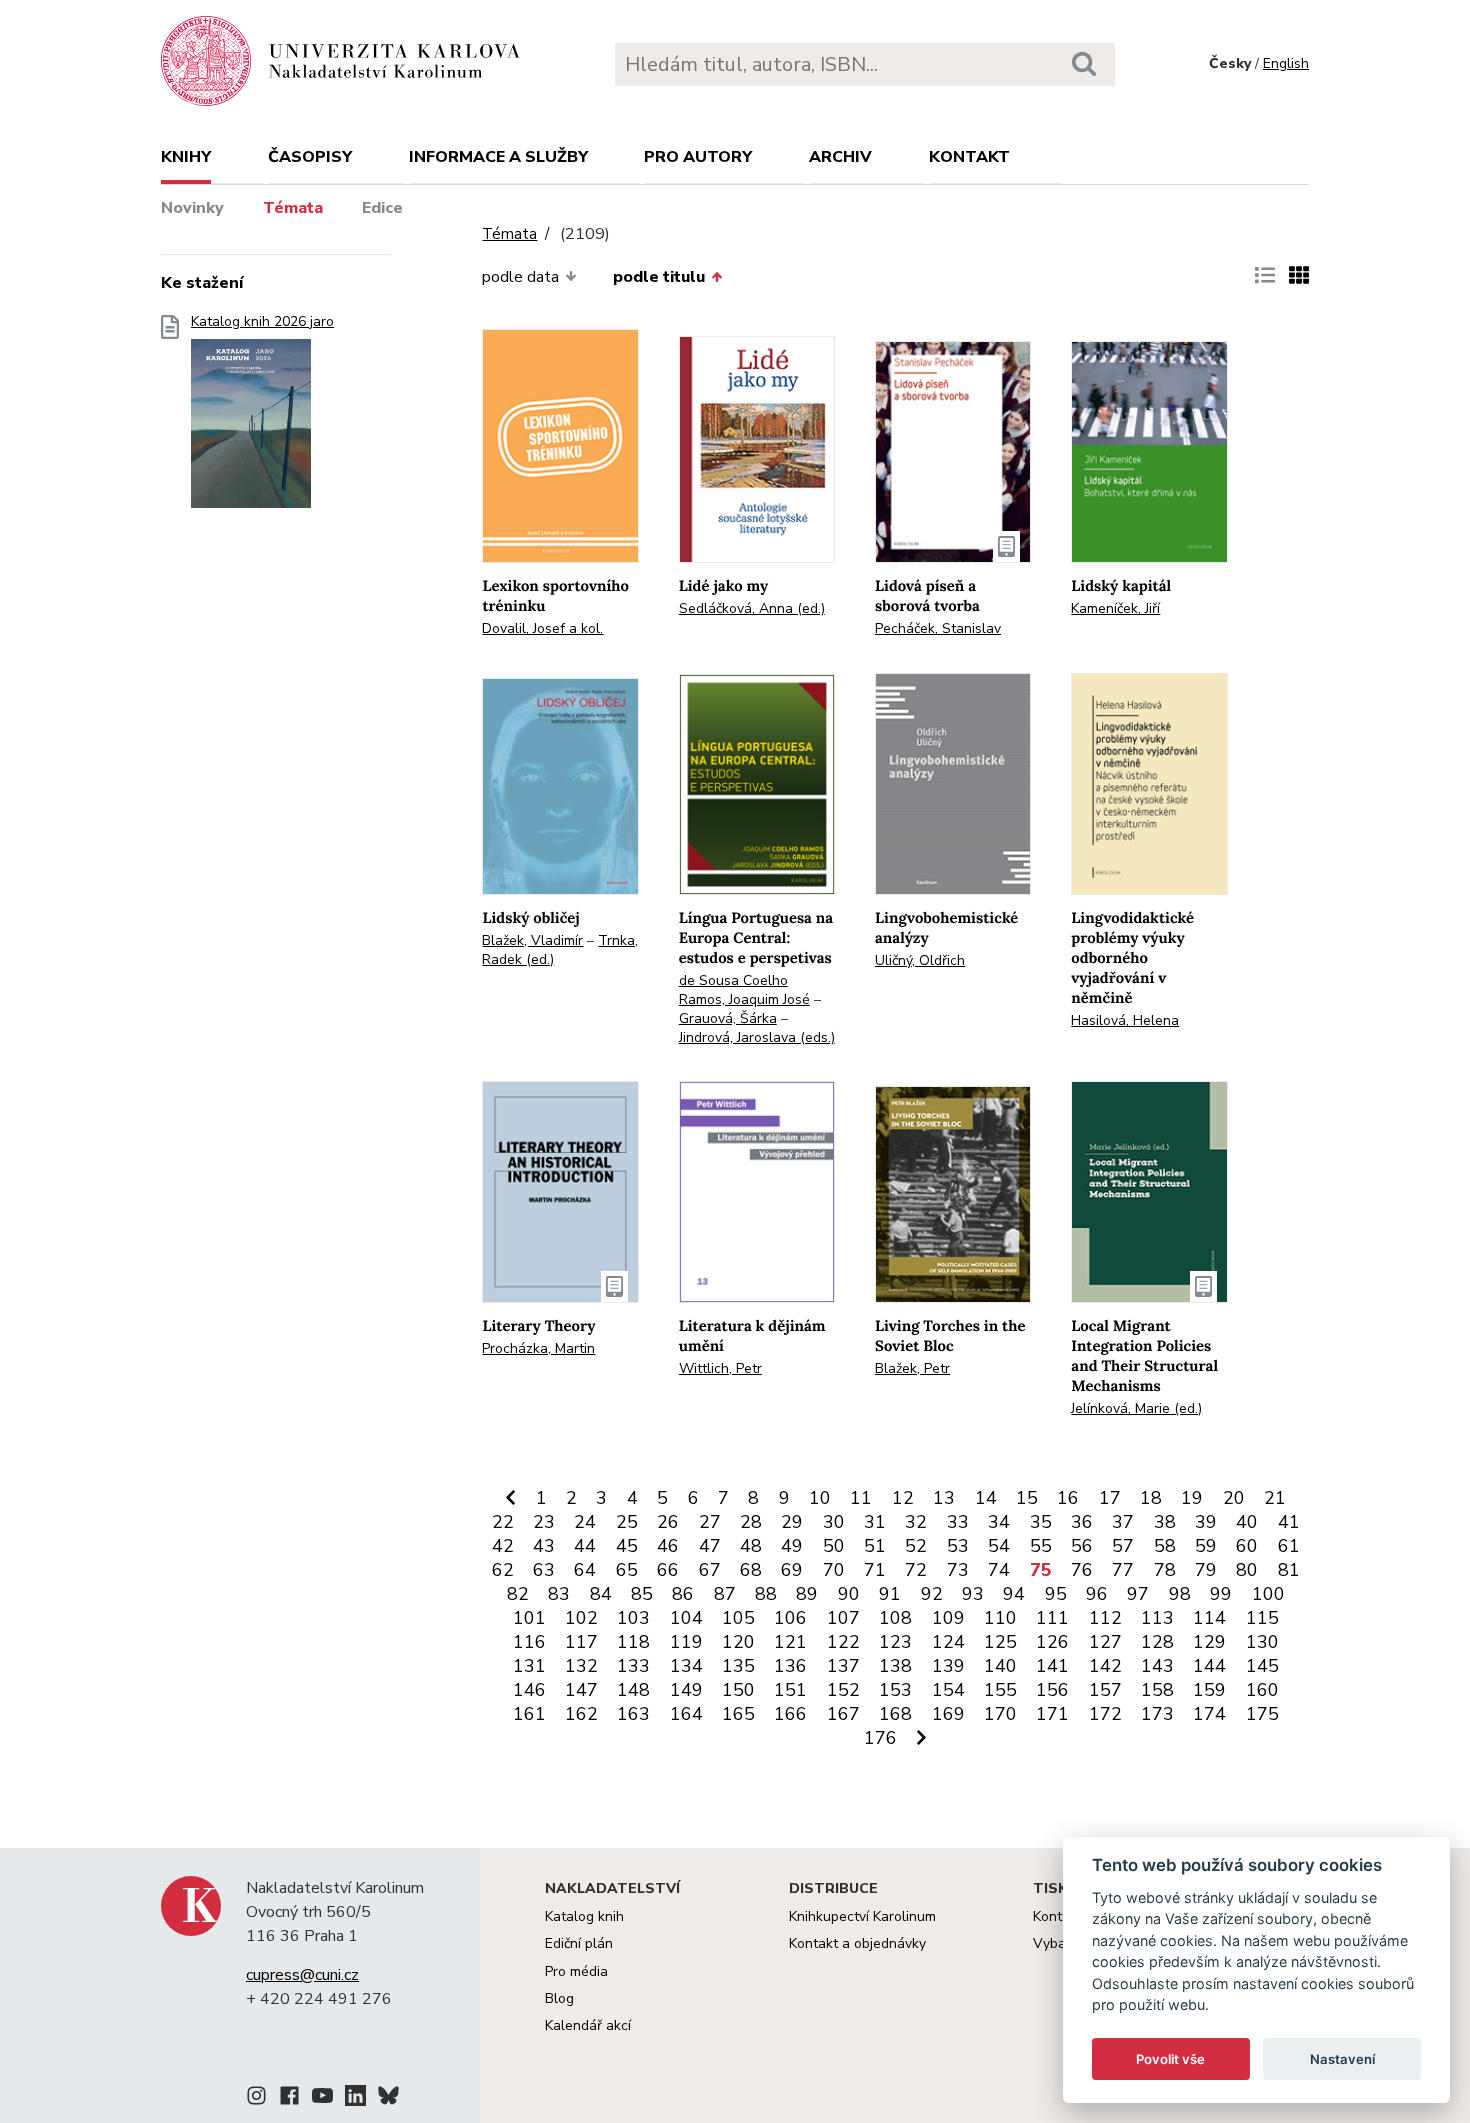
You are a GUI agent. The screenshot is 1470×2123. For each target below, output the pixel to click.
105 (738, 1618)
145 (1262, 1666)
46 (668, 1546)
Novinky (192, 208)
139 (948, 1666)
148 (633, 1690)
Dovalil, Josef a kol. (542, 628)
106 (790, 1618)
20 (1234, 1498)
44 (585, 1546)
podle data (520, 277)
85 (642, 1594)
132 (581, 1666)
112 (1105, 1618)
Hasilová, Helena (1125, 1020)
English (1286, 63)
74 (999, 1570)
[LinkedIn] (355, 2099)
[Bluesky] (388, 2099)
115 (1262, 1618)
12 (903, 1498)
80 (1247, 1570)
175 (1262, 1714)
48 (751, 1546)
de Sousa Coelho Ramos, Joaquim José (744, 990)
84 (601, 1594)
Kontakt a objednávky (857, 1943)
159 (1209, 1690)
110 (1000, 1618)
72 (916, 1570)
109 (948, 1618)
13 (944, 1498)
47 (710, 1546)
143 (1157, 1666)
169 (948, 1714)
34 (999, 1522)
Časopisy (310, 157)
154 (948, 1690)
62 (503, 1570)
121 (790, 1642)
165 (738, 1714)
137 (843, 1666)
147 (581, 1690)
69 (792, 1570)
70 (834, 1570)
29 (792, 1522)
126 (1052, 1642)
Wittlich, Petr (720, 1368)
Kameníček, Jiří (1115, 608)
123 (895, 1642)
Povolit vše (1170, 2059)
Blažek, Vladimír (532, 940)
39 (1206, 1522)
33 (958, 1522)
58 (1165, 1546)
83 (559, 1594)
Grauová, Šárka (728, 1018)
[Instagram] (256, 2099)
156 (1052, 1690)
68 (751, 1570)
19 (1192, 1498)
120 (738, 1642)
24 (585, 1522)
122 (843, 1642)
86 (683, 1594)
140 (1000, 1666)
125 (1000, 1642)
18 (1151, 1498)
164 (686, 1714)
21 (1275, 1498)
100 (1268, 1594)
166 (790, 1714)
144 (1209, 1666)
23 (544, 1522)
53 (958, 1546)
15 (1027, 1498)
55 (1041, 1546)
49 (792, 1546)
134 (686, 1666)
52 (916, 1546)
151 (790, 1690)
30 (834, 1522)
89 (807, 1594)
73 (958, 1570)
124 (948, 1642)
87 (725, 1594)
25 (627, 1522)
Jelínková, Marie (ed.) (1136, 1408)
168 (895, 1714)
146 (529, 1690)
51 (875, 1546)
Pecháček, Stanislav (938, 628)
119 (686, 1642)
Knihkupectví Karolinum (862, 1916)
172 (1105, 1714)
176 (880, 1738)
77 (1123, 1570)
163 (633, 1714)
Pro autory (698, 157)
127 (1105, 1642)
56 (1082, 1546)
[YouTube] (322, 2099)
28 (751, 1522)
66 (668, 1570)
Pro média (576, 1971)
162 (581, 1714)
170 (1000, 1714)
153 (895, 1690)
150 (738, 1690)
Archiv (840, 157)
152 (843, 1690)
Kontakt (969, 157)
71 (875, 1570)
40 (1247, 1522)
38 (1165, 1522)
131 (529, 1666)
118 (633, 1642)
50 (834, 1546)
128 (1157, 1642)
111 (1052, 1618)
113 (1157, 1618)
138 (895, 1666)
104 (686, 1618)
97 (1138, 1594)
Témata (293, 208)
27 (710, 1522)
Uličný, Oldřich (920, 960)
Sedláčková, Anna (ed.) (752, 608)
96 (1097, 1594)
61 (1289, 1546)
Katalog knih (584, 1916)
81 (1289, 1570)
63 (544, 1570)
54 (999, 1546)
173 (1157, 1714)
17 (1110, 1498)
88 (766, 1594)
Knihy (186, 157)
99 (1221, 1594)
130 (1262, 1642)
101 (529, 1618)
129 (1209, 1642)
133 (633, 1666)
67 (710, 1570)
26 (668, 1522)
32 (916, 1522)
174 (1209, 1714)
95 (1056, 1594)
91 (890, 1594)
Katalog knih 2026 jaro (262, 322)
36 (1082, 1522)
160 (1262, 1690)
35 (1041, 1522)
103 (633, 1618)
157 (1105, 1690)
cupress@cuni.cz (302, 1975)
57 (1123, 1546)
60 (1247, 1546)
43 (544, 1546)
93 (973, 1594)
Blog (559, 1998)
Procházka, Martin (538, 1348)
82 (518, 1594)
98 (1180, 1594)
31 (875, 1522)
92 (932, 1594)
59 (1206, 1546)
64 (585, 1570)
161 (529, 1714)
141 (1052, 1666)
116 (529, 1642)
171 (1052, 1714)
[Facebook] (289, 2099)
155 (1000, 1690)
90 (849, 1594)
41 (1289, 1522)
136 (790, 1666)
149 (686, 1690)
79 (1206, 1570)
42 (503, 1546)
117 (581, 1642)
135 (738, 1666)
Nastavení (1342, 2059)
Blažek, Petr (912, 1368)
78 (1165, 1570)
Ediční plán (579, 1943)
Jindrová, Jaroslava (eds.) (757, 1037)
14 (986, 1498)
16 (1068, 1498)
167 (843, 1714)
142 (1105, 1666)
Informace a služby (498, 157)
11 (861, 1498)
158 (1157, 1690)
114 (1209, 1618)
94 (1014, 1594)
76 (1082, 1570)
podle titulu (659, 277)
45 (627, 1546)
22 (503, 1522)
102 (581, 1618)
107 (843, 1618)
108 (895, 1618)
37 (1123, 1522)
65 (627, 1570)
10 (820, 1498)
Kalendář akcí (588, 2025)
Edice (382, 208)
